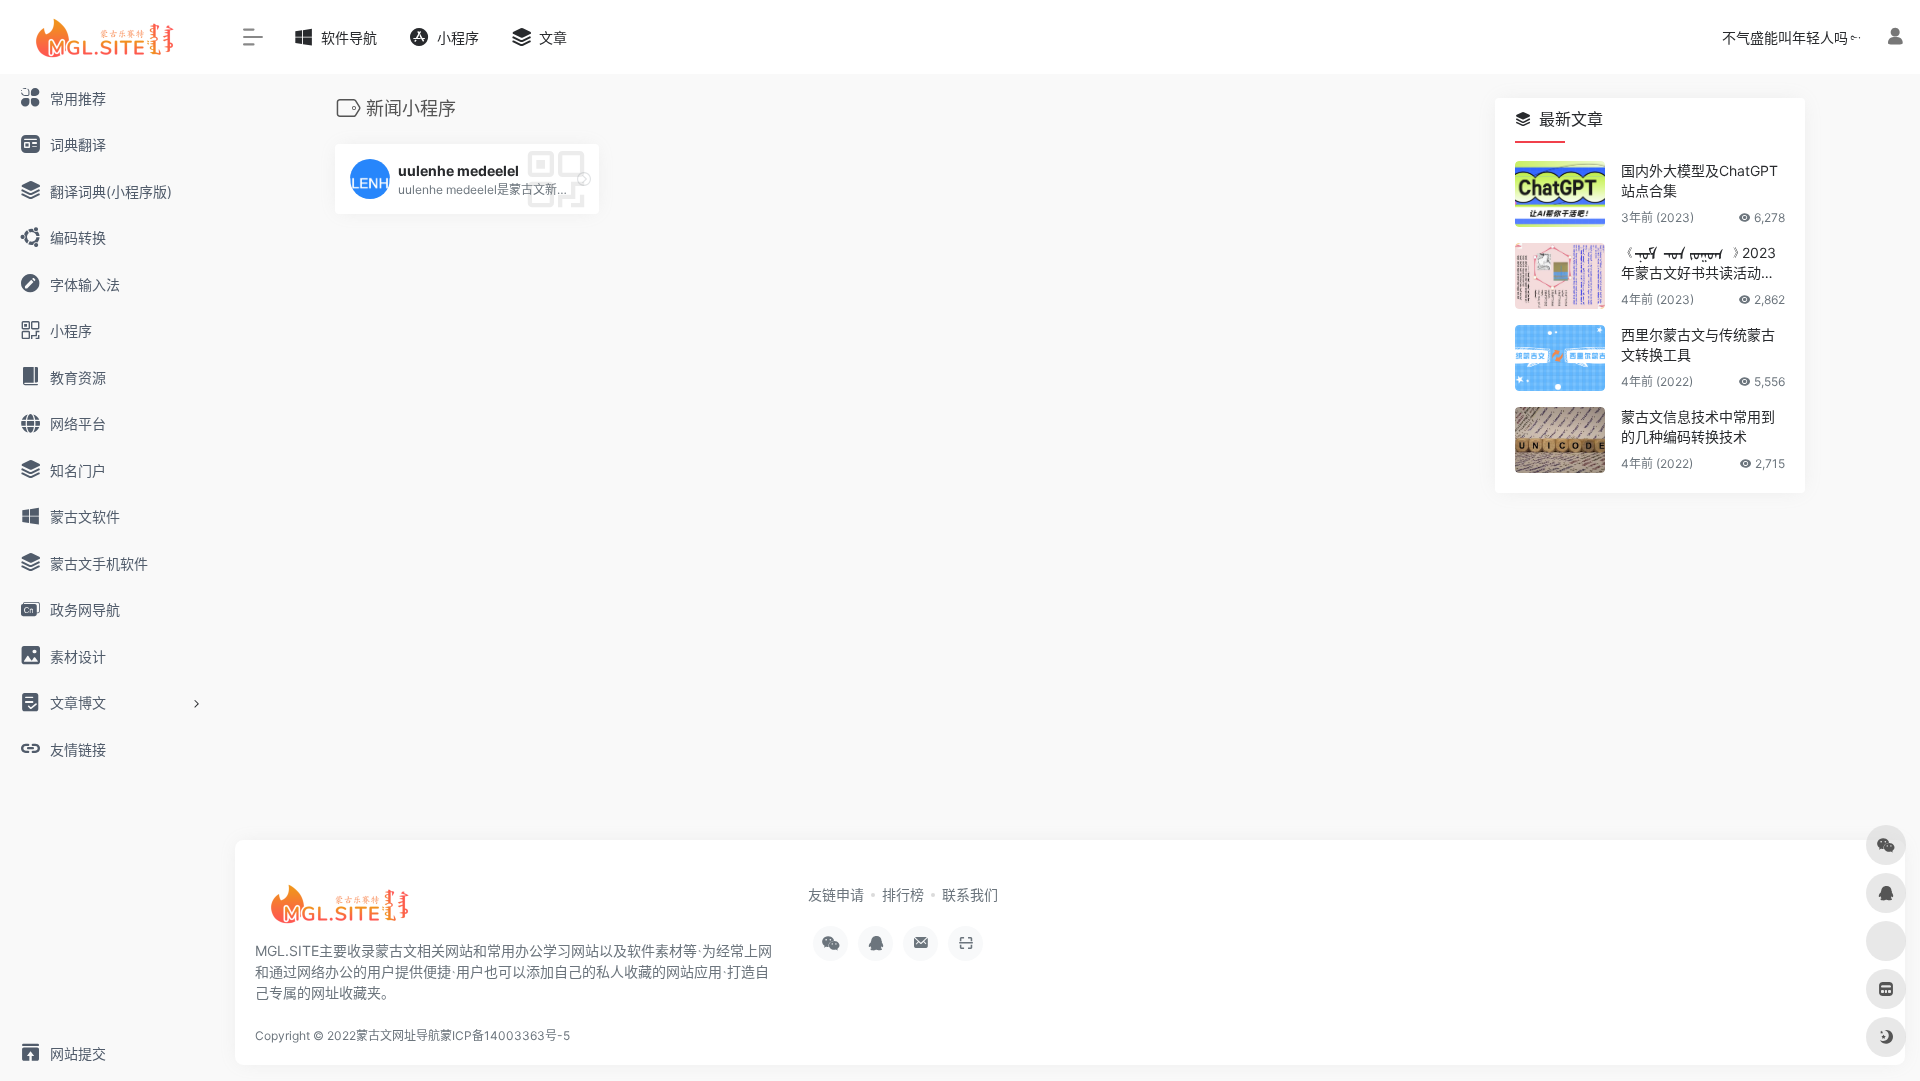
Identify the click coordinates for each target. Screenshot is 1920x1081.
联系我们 (970, 894)
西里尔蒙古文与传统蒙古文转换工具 (1698, 344)
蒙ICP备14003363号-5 (505, 1035)
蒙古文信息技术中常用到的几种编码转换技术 (1698, 426)
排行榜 (903, 894)
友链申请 (836, 894)
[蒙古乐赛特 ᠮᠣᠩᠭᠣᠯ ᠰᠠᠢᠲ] (345, 910)
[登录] (1895, 36)
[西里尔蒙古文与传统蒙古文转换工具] (1560, 358)
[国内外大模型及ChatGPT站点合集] (1560, 194)
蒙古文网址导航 (398, 1035)
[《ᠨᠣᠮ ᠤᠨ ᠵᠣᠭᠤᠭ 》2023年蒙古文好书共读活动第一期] (1560, 276)
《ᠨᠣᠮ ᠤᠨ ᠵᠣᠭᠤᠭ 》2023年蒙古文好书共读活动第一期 (1698, 263)
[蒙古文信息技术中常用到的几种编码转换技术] (1560, 440)
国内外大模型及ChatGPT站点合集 (1699, 180)
